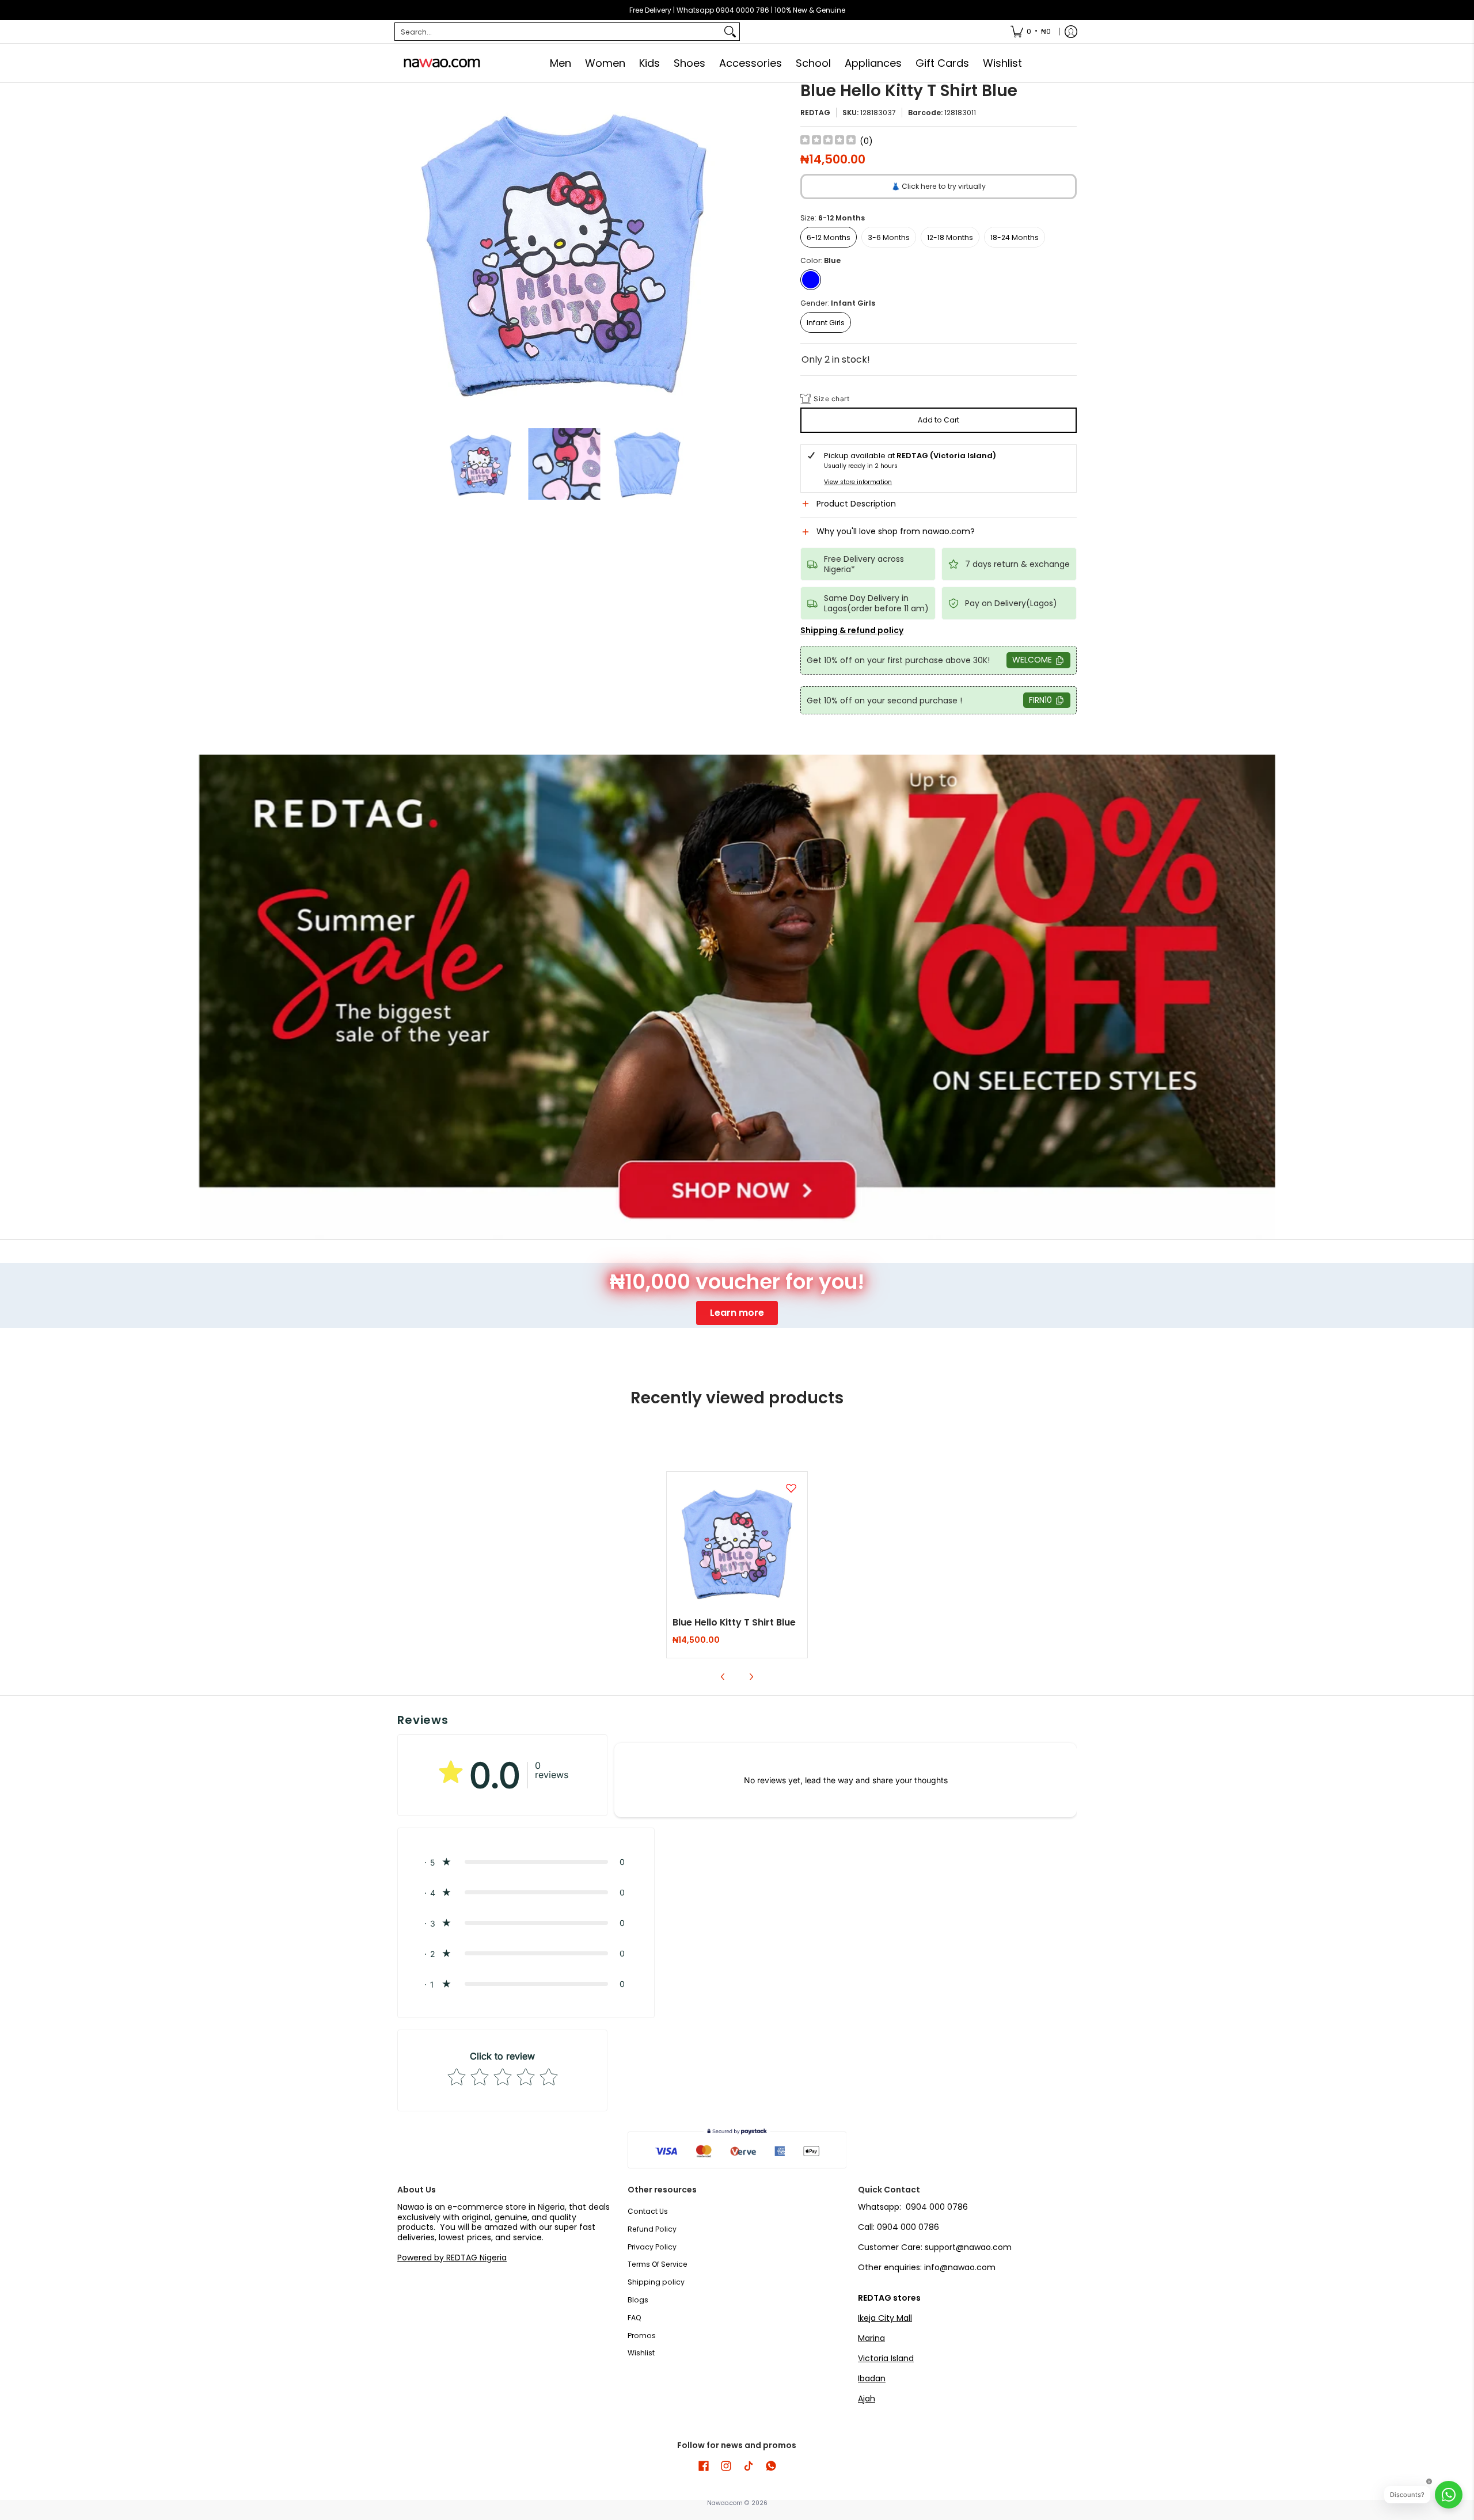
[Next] (723, 250)
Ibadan (872, 2378)
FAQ (635, 2318)
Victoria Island (886, 2358)
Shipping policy (656, 2282)
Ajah (867, 2399)
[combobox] (558, 32)
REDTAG (815, 113)
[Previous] (405, 250)
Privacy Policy (652, 2247)
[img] (828, 141)
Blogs (638, 2300)
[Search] (730, 32)
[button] (939, 508)
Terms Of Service (658, 2264)
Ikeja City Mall (885, 2318)
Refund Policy (652, 2229)
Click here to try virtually (939, 186)
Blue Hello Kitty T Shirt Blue (734, 1622)
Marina (871, 2338)
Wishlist (641, 2353)
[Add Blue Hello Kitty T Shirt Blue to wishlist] (791, 1488)
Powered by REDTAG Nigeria (452, 2258)
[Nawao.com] (440, 63)
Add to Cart (939, 420)
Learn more (737, 1313)
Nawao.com (725, 2503)
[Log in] (1071, 32)
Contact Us (648, 2211)
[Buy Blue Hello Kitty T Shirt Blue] (737, 1542)
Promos (642, 2336)
